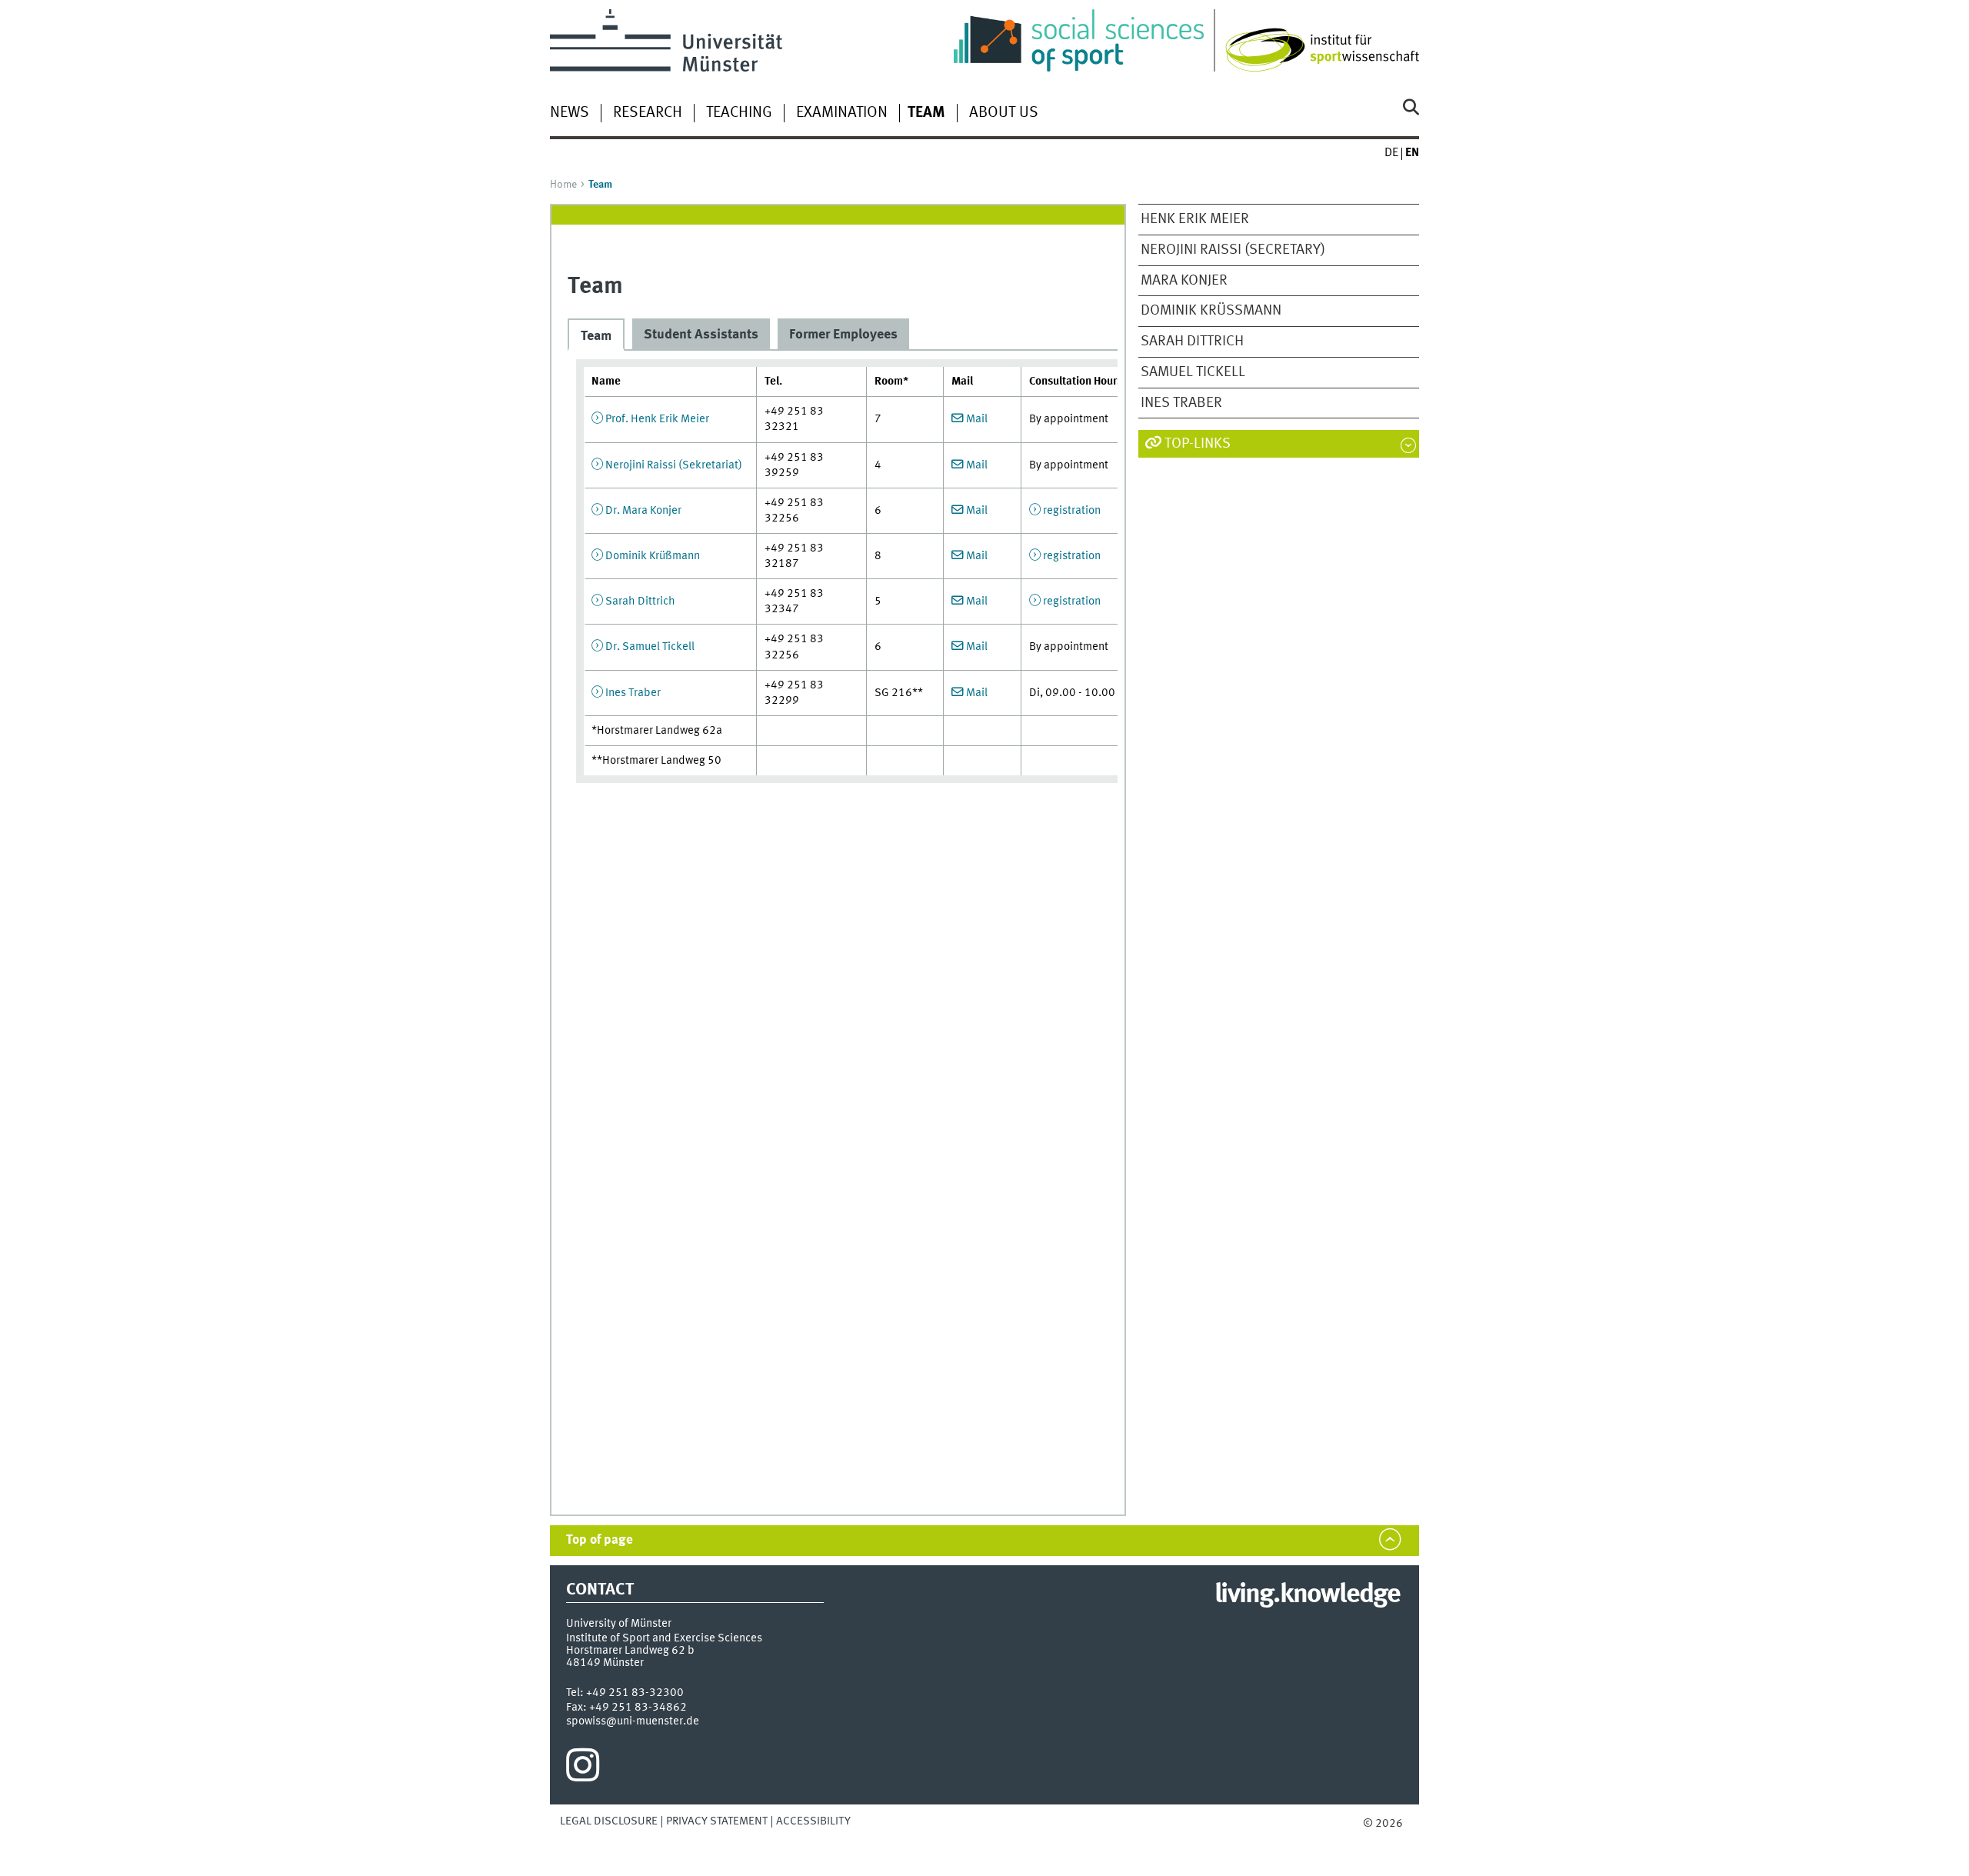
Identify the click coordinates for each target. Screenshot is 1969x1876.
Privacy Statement (717, 1821)
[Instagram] (583, 1769)
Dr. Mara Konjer (643, 511)
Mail (977, 419)
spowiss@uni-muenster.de (633, 1721)
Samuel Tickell (1193, 372)
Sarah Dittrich (1192, 342)
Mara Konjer (1184, 281)
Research (648, 113)
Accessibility (813, 1821)
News (570, 113)
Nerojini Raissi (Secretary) (1233, 250)
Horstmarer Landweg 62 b (630, 1651)
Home (563, 185)
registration (1072, 511)
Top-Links (1198, 444)
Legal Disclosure (609, 1821)
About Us (1004, 113)
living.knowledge (1307, 1595)
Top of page (600, 1540)
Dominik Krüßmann (1211, 311)
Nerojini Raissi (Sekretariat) (674, 465)
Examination (842, 113)
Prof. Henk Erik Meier (657, 419)
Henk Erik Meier (1195, 219)
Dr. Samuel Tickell (650, 647)
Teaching (739, 113)
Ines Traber (1181, 403)
